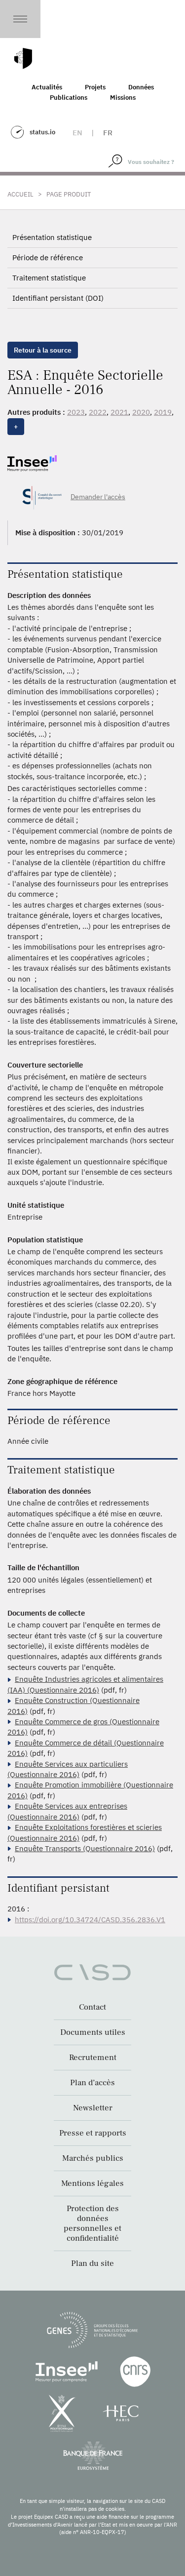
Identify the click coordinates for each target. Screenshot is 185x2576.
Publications (69, 98)
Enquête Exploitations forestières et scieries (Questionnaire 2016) (85, 1832)
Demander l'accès (98, 497)
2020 (141, 412)
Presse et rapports (93, 2133)
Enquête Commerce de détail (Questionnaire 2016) (86, 1748)
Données (141, 87)
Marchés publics (93, 2158)
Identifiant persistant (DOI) (58, 298)
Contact (92, 2007)
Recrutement (93, 2058)
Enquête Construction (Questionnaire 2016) (74, 1705)
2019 (163, 412)
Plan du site (92, 2263)
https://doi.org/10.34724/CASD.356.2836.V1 (90, 1920)
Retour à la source (43, 350)
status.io (42, 132)
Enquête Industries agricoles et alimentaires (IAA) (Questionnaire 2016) (85, 1684)
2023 (76, 412)
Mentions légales (92, 2183)
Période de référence (48, 258)
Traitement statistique (49, 278)
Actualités (47, 87)
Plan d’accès (92, 2083)
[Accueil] (23, 59)
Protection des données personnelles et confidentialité (92, 2223)
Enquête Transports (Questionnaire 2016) (85, 1848)
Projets (95, 87)
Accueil (20, 194)
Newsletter (93, 2108)
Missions (123, 98)
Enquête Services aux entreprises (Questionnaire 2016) (67, 1811)
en (77, 133)
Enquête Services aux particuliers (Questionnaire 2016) (68, 1769)
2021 (119, 412)
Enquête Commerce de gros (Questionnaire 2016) (83, 1727)
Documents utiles (93, 2032)
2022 (98, 412)
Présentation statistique (52, 237)
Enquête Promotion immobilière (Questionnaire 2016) (90, 1790)
